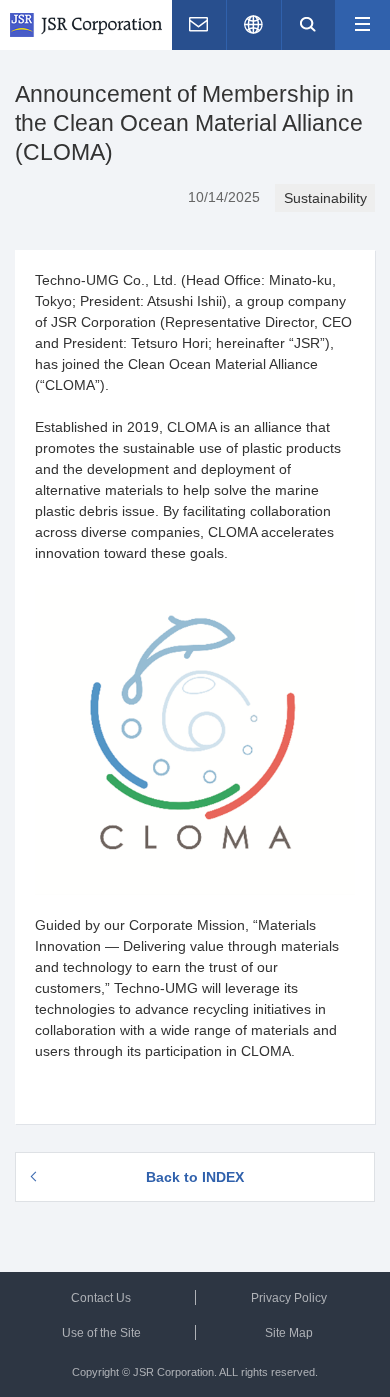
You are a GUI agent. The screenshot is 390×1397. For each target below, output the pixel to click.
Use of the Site (101, 1333)
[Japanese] (254, 25)
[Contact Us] (199, 25)
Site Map (289, 1333)
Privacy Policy (289, 1298)
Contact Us (101, 1298)
